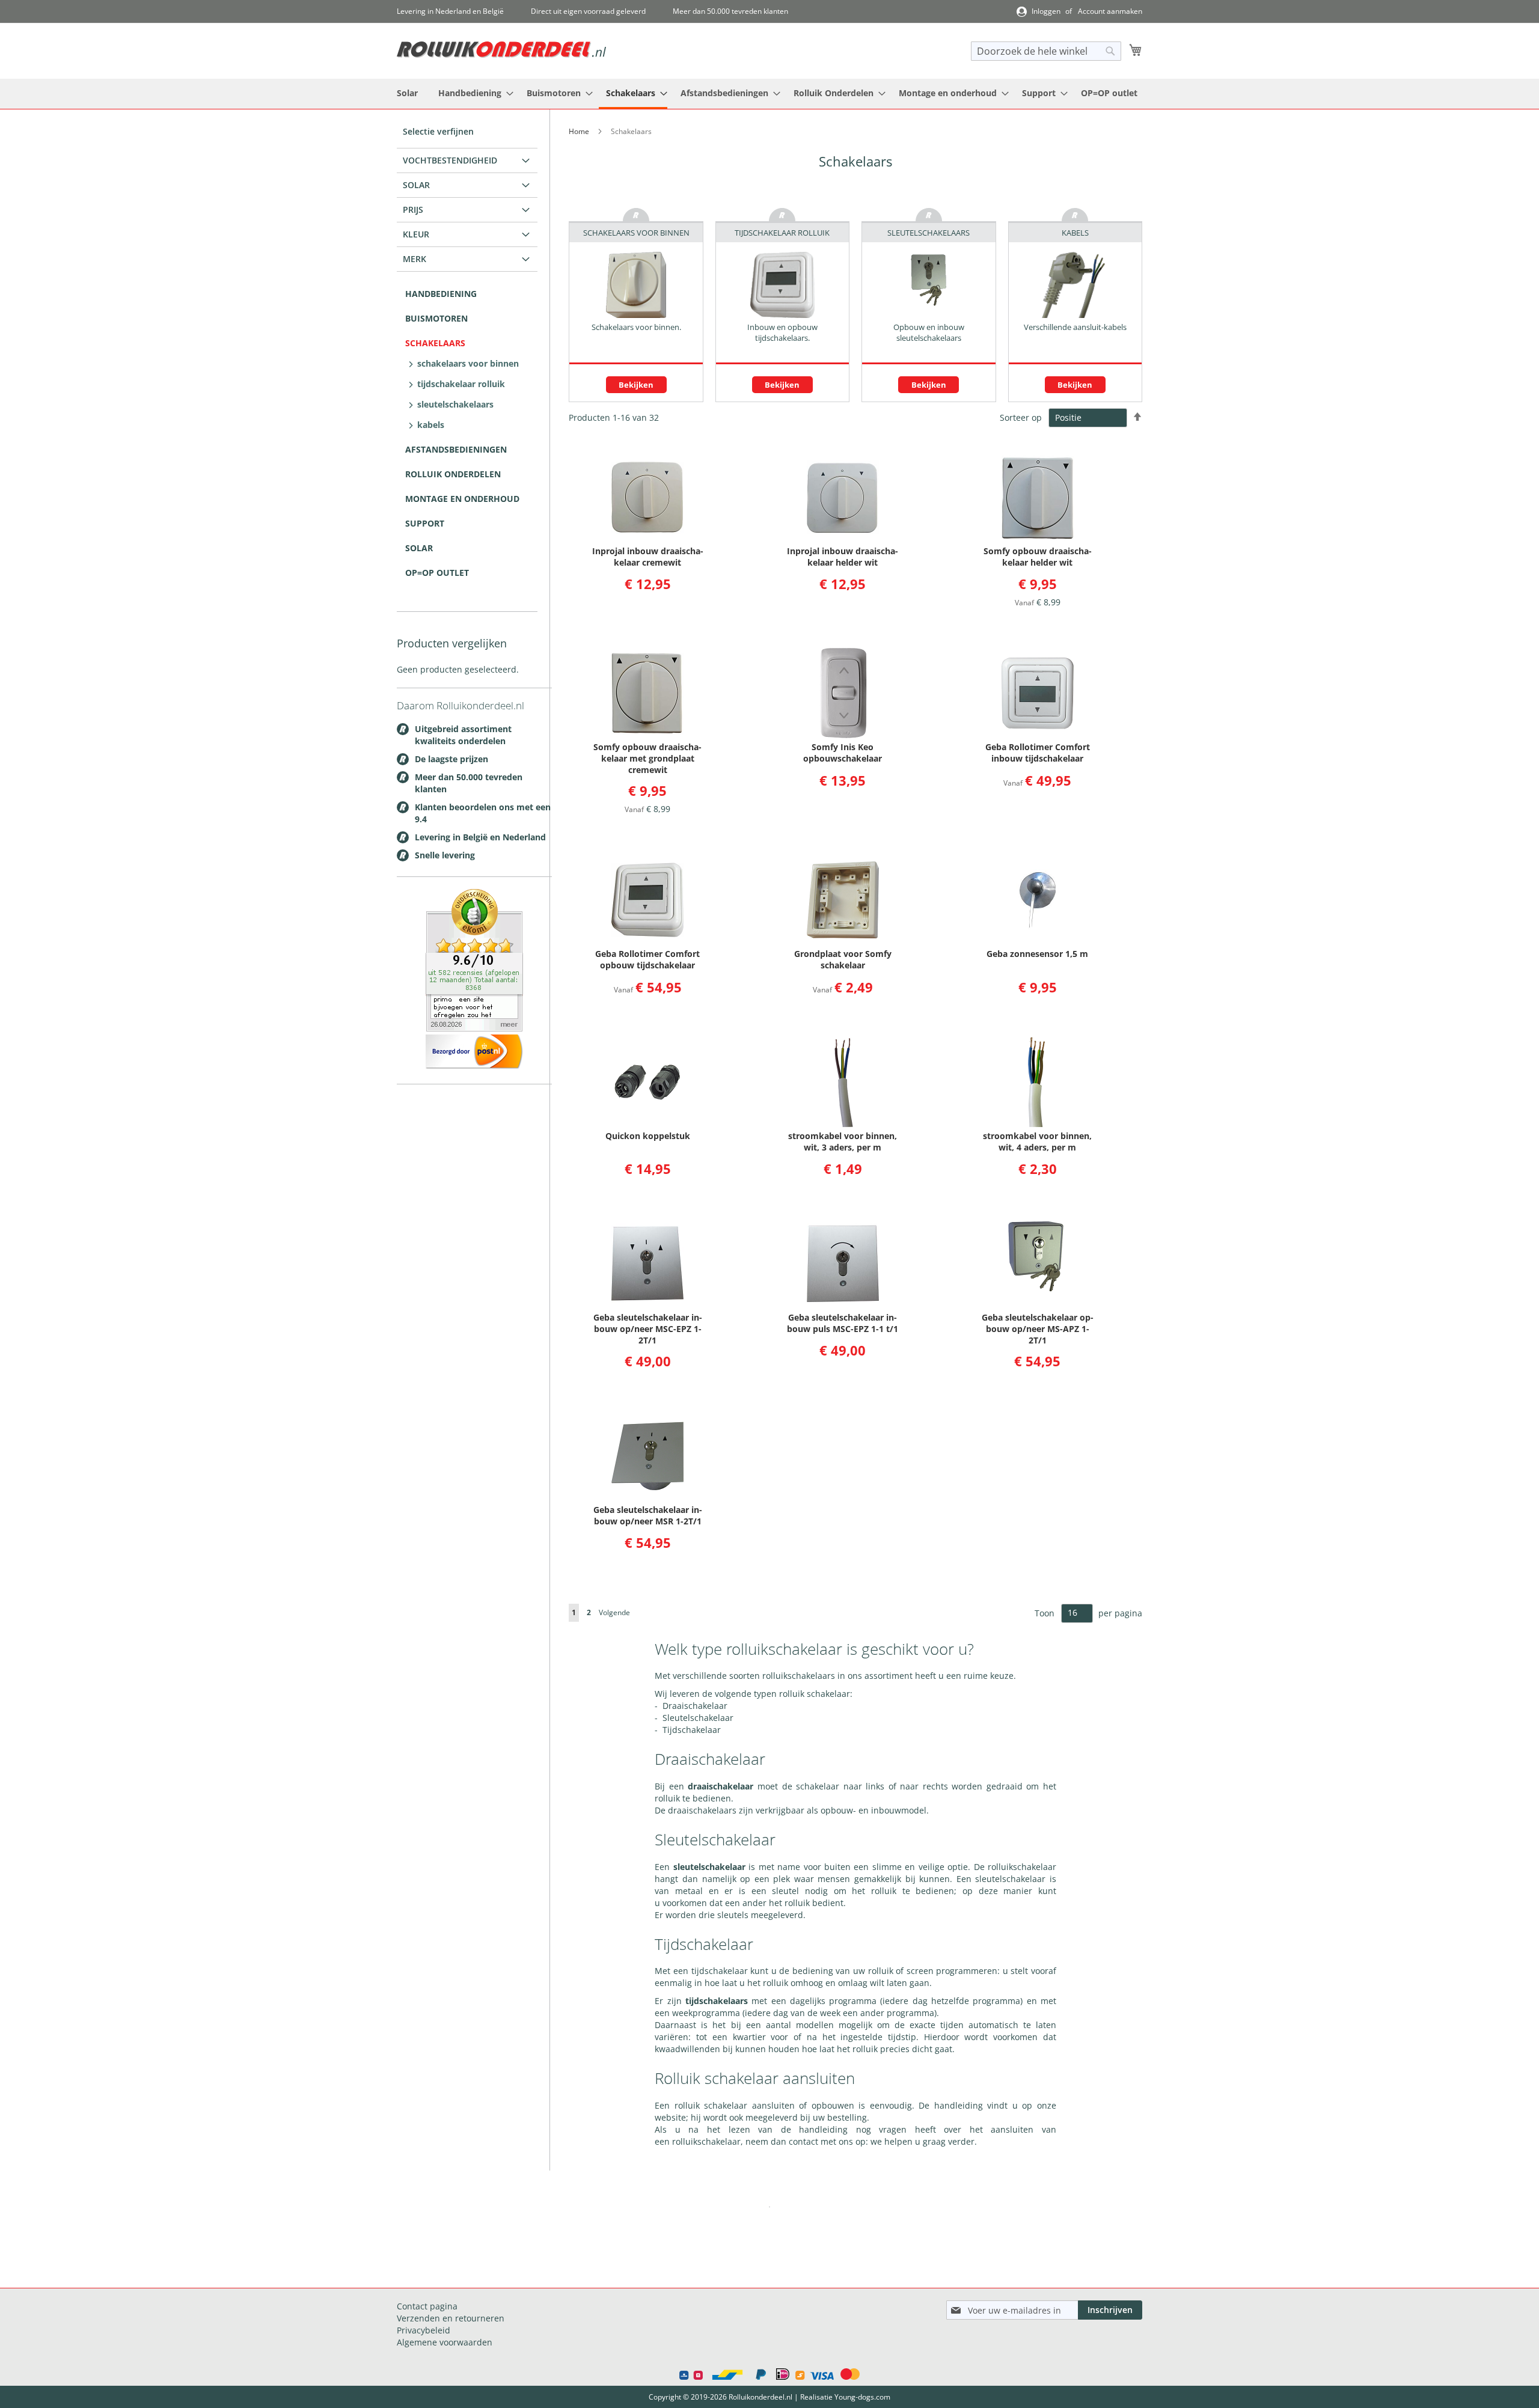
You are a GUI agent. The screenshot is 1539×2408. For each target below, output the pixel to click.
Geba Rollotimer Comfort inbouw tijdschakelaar (1038, 753)
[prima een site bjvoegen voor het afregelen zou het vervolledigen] (474, 1028)
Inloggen (1046, 11)
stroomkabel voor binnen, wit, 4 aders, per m (1037, 1141)
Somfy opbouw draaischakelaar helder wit (1038, 557)
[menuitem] (407, 93)
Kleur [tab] (416, 234)
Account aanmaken (1110, 11)
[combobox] (1046, 51)
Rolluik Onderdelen (453, 474)
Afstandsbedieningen (456, 449)
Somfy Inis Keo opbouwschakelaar (843, 753)
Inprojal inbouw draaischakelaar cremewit (648, 557)
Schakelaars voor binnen (468, 363)
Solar (419, 548)
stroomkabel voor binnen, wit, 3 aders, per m (843, 1141)
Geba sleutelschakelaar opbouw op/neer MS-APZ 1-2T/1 (1038, 1329)
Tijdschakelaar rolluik (461, 384)
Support (425, 523)
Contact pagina (427, 2306)
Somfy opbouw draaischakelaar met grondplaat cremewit (647, 758)
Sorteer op (1021, 417)
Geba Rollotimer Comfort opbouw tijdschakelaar (647, 959)
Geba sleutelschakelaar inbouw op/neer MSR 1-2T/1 (648, 1515)
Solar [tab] (416, 185)
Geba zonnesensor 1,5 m (1037, 954)
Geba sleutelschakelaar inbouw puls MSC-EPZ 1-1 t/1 (843, 1323)
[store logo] (501, 50)
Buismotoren (436, 318)
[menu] (769, 94)
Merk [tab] (415, 259)
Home (580, 131)
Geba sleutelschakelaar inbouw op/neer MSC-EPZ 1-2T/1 (648, 1329)
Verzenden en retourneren (451, 2318)
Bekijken (636, 385)
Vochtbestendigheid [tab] (450, 160)
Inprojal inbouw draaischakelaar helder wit (843, 557)
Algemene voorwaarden (445, 2342)
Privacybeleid (424, 2330)
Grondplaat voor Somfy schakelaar (843, 959)
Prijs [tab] (413, 209)
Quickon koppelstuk (648, 1136)
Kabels (431, 425)
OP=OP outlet (437, 573)
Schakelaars (435, 343)
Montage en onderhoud (462, 499)
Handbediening (441, 294)
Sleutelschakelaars (455, 404)
